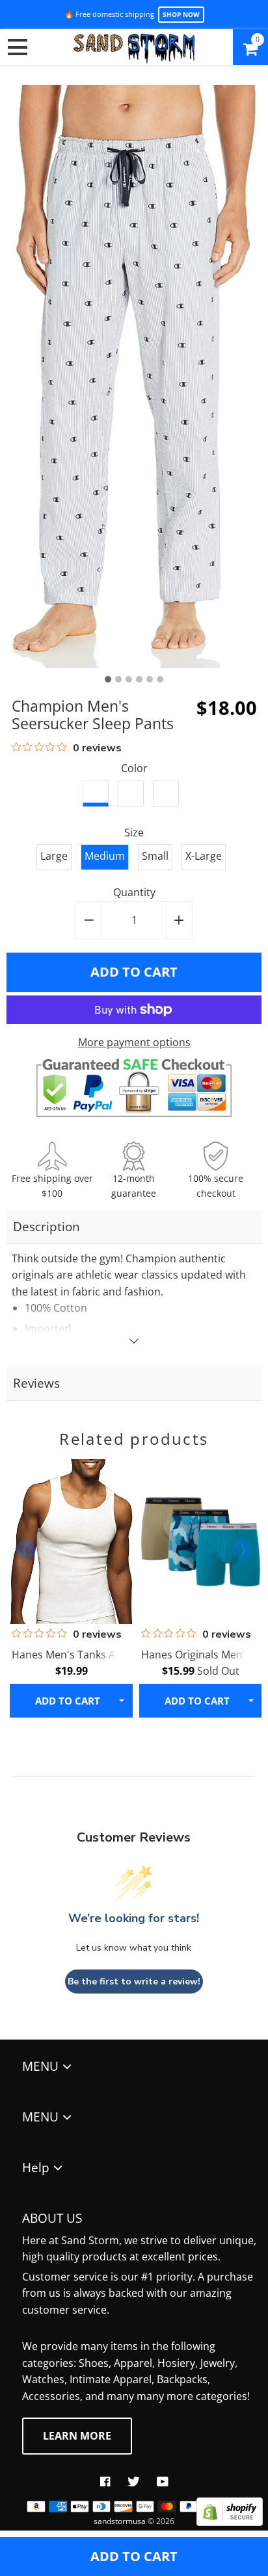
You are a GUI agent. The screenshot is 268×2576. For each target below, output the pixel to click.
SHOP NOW (181, 14)
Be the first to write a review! (134, 1982)
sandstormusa (120, 2521)
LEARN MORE (77, 2436)
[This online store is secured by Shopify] (230, 2522)
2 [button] (118, 679)
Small (155, 856)
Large (54, 856)
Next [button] (242, 1549)
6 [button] (160, 679)
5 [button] (150, 679)
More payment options (134, 1042)
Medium (105, 856)
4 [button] (139, 679)
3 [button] (129, 679)
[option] (134, 377)
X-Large (204, 856)
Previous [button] (26, 1549)
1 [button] (108, 679)
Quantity (134, 892)
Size (134, 832)
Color (134, 768)
